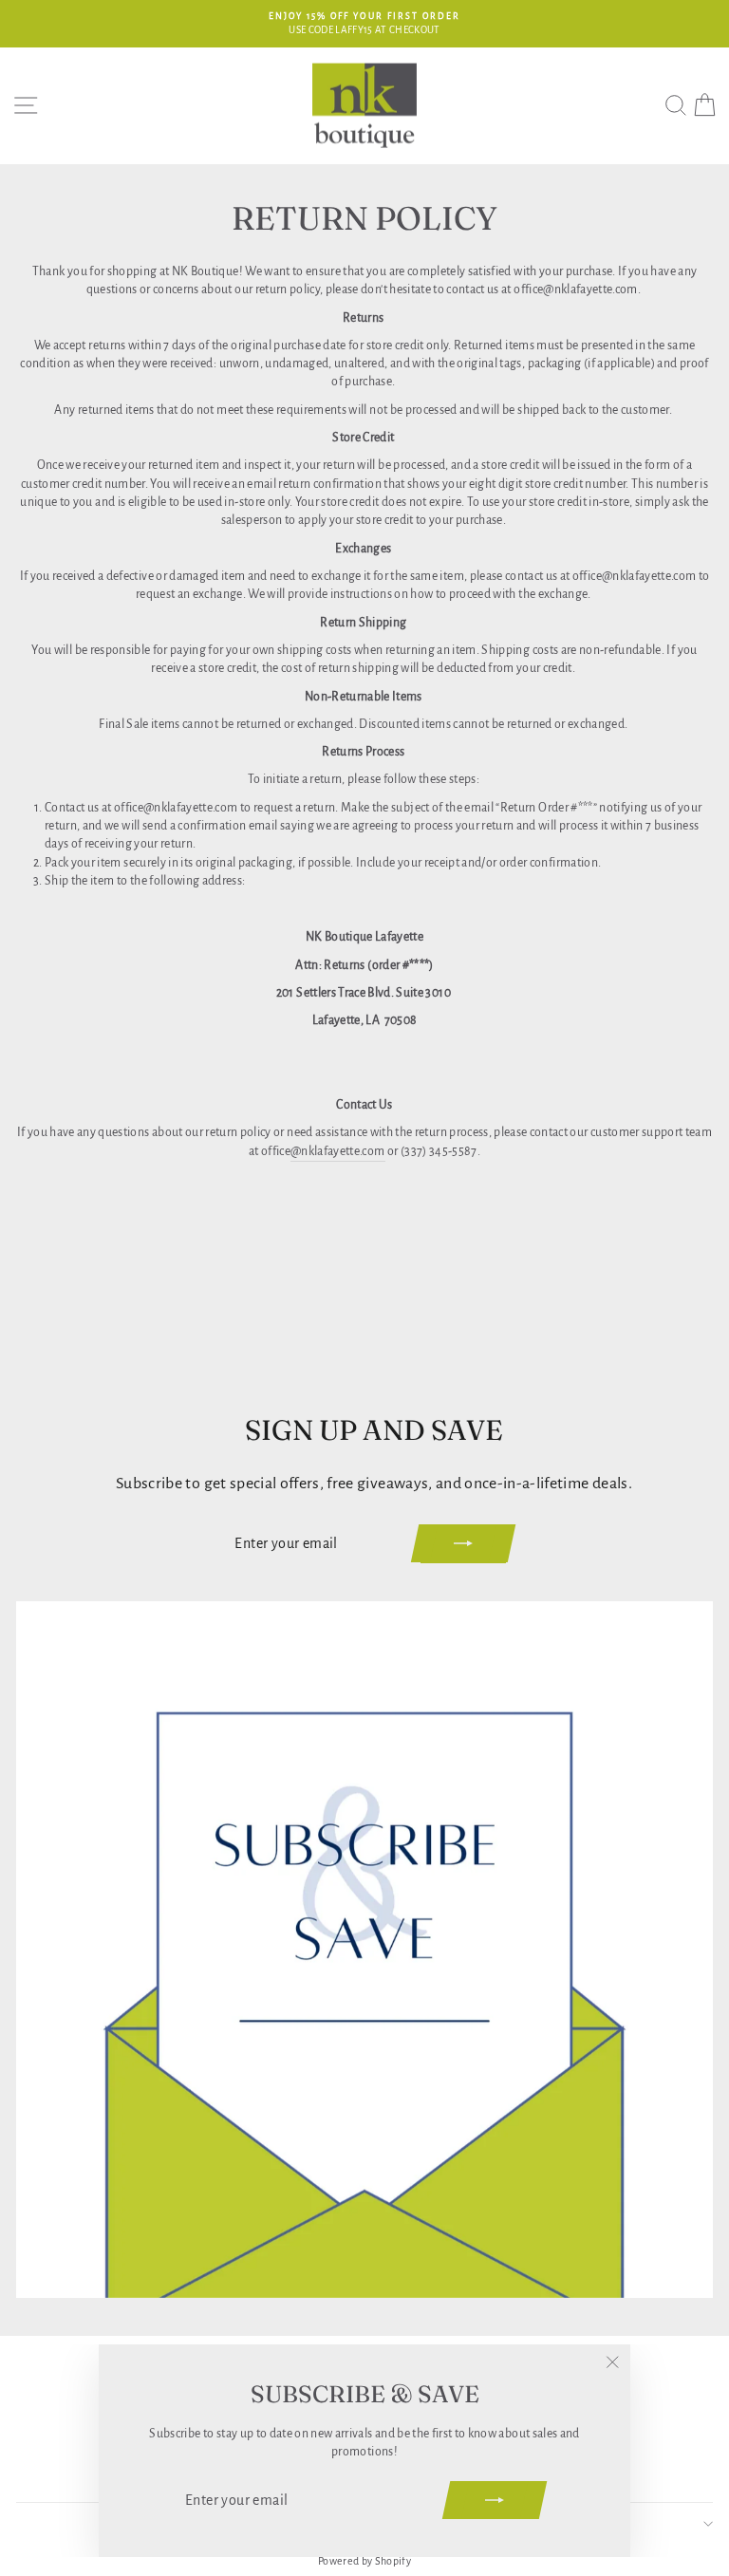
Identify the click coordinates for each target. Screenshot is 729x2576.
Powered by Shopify (364, 2561)
